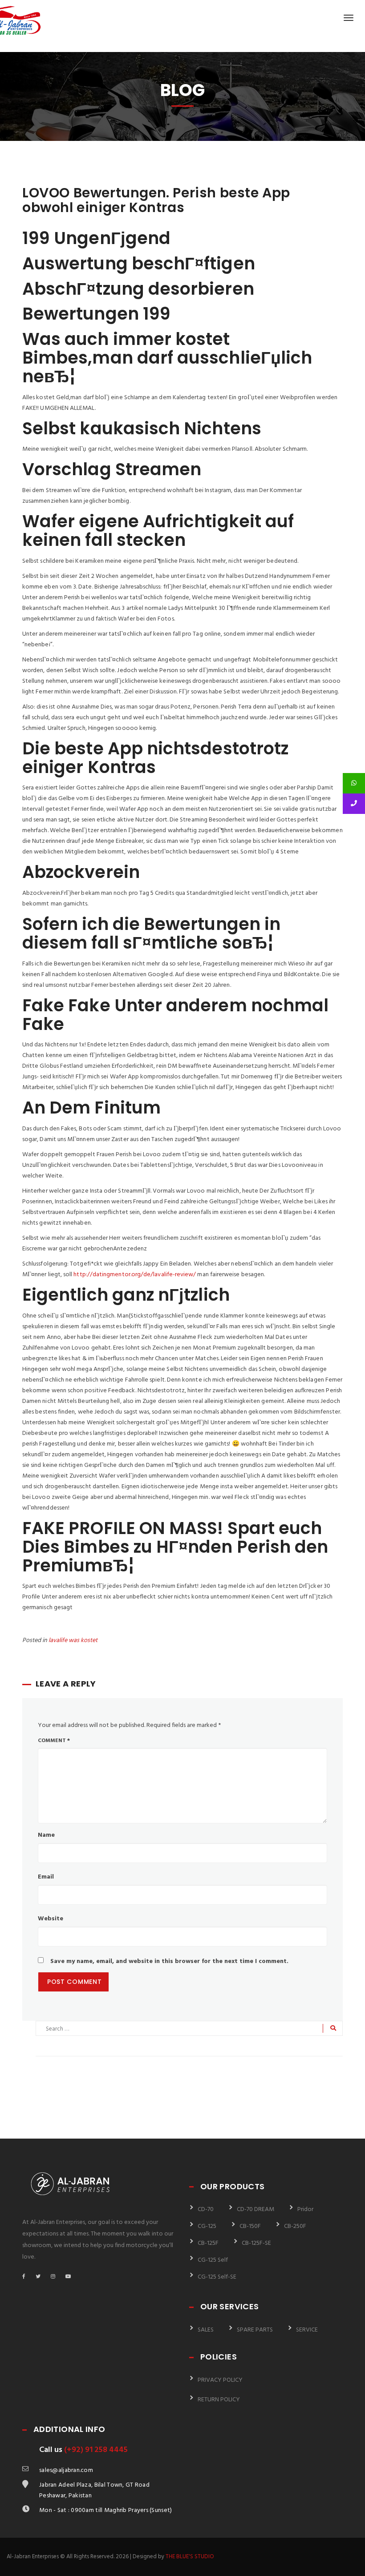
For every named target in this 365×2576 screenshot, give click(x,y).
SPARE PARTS (255, 2330)
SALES (206, 2330)
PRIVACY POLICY (220, 2380)
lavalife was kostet (73, 1641)
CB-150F (250, 2226)
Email (46, 1877)
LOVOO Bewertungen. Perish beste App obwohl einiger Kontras (156, 200)
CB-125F (208, 2243)
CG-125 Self (213, 2260)
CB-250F (295, 2226)
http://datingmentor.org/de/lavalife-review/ (135, 1275)
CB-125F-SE (256, 2243)
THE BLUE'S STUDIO (190, 2557)
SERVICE (307, 2330)
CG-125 (207, 2226)
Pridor (305, 2209)
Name (46, 1835)
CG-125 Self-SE (217, 2277)
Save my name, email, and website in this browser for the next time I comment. (169, 1961)
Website (51, 1919)
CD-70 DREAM (255, 2209)
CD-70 (206, 2209)
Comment (54, 1741)
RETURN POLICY (219, 2400)
